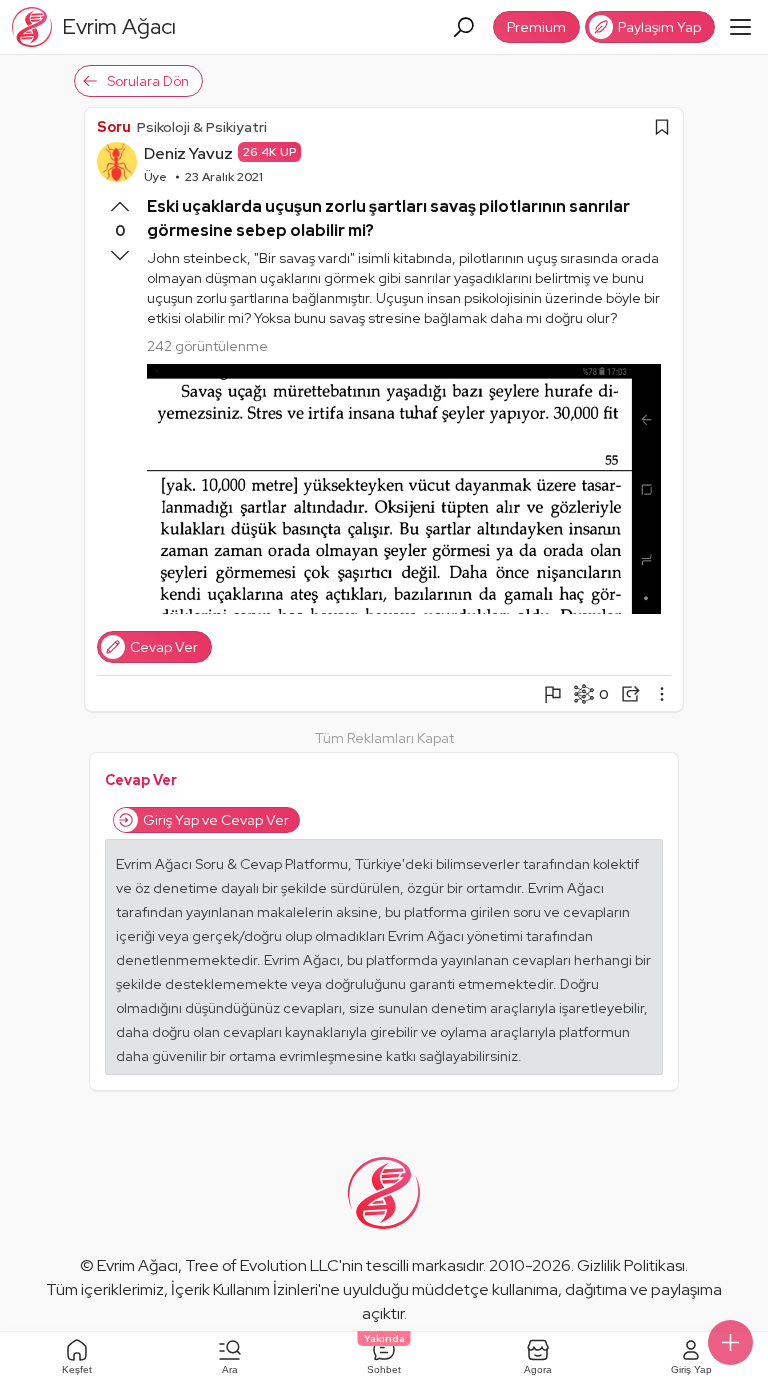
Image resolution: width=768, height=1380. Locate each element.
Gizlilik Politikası (631, 1265)
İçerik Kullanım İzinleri (244, 1289)
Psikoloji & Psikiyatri (202, 127)
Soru (114, 127)
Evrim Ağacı (137, 1265)
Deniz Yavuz (188, 153)
